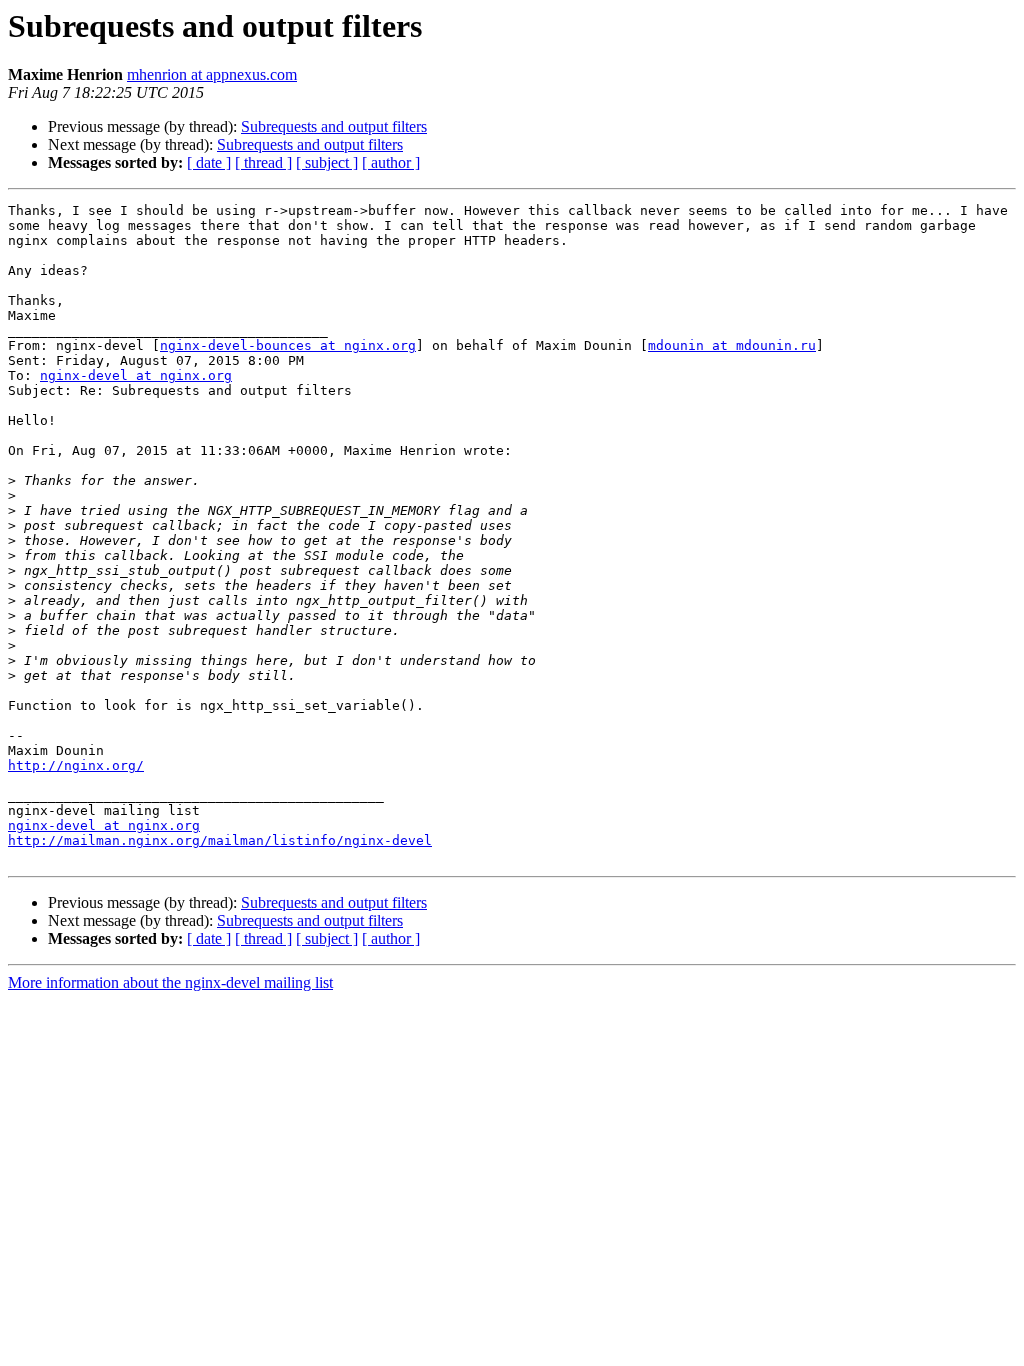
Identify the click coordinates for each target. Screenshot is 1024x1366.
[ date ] (209, 162)
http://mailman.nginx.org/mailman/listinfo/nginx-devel (220, 840)
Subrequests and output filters (334, 126)
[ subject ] (327, 162)
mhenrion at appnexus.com (212, 74)
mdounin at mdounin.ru (732, 345)
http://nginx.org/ (76, 765)
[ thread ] (263, 162)
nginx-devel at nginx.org (136, 375)
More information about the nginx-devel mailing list (170, 982)
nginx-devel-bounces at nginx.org (288, 345)
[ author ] (391, 162)
